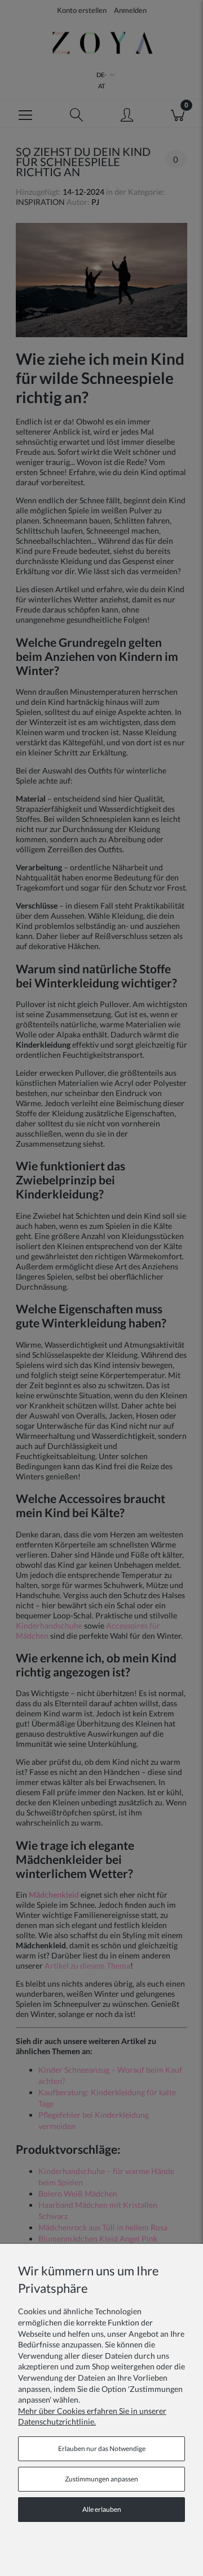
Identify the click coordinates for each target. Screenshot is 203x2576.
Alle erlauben (102, 2509)
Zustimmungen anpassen (101, 2479)
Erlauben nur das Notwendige (102, 2448)
